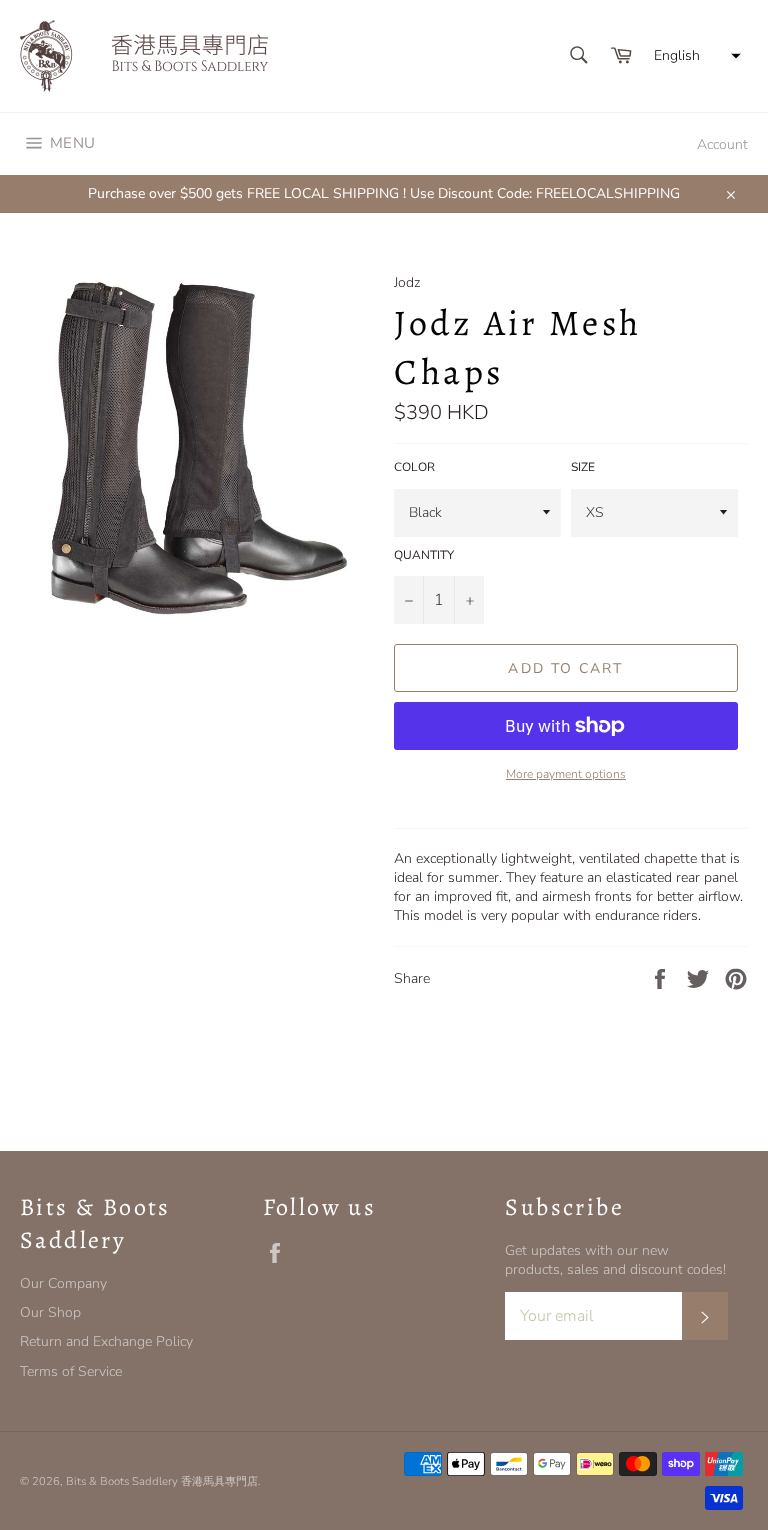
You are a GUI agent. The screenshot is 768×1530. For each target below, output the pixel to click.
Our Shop (50, 1312)
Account (722, 144)
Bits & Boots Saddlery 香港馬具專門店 (162, 1481)
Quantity (424, 555)
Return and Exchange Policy (106, 1341)
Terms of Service (71, 1371)
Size (583, 467)
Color (414, 467)
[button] (695, 56)
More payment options (566, 774)
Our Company (63, 1283)
